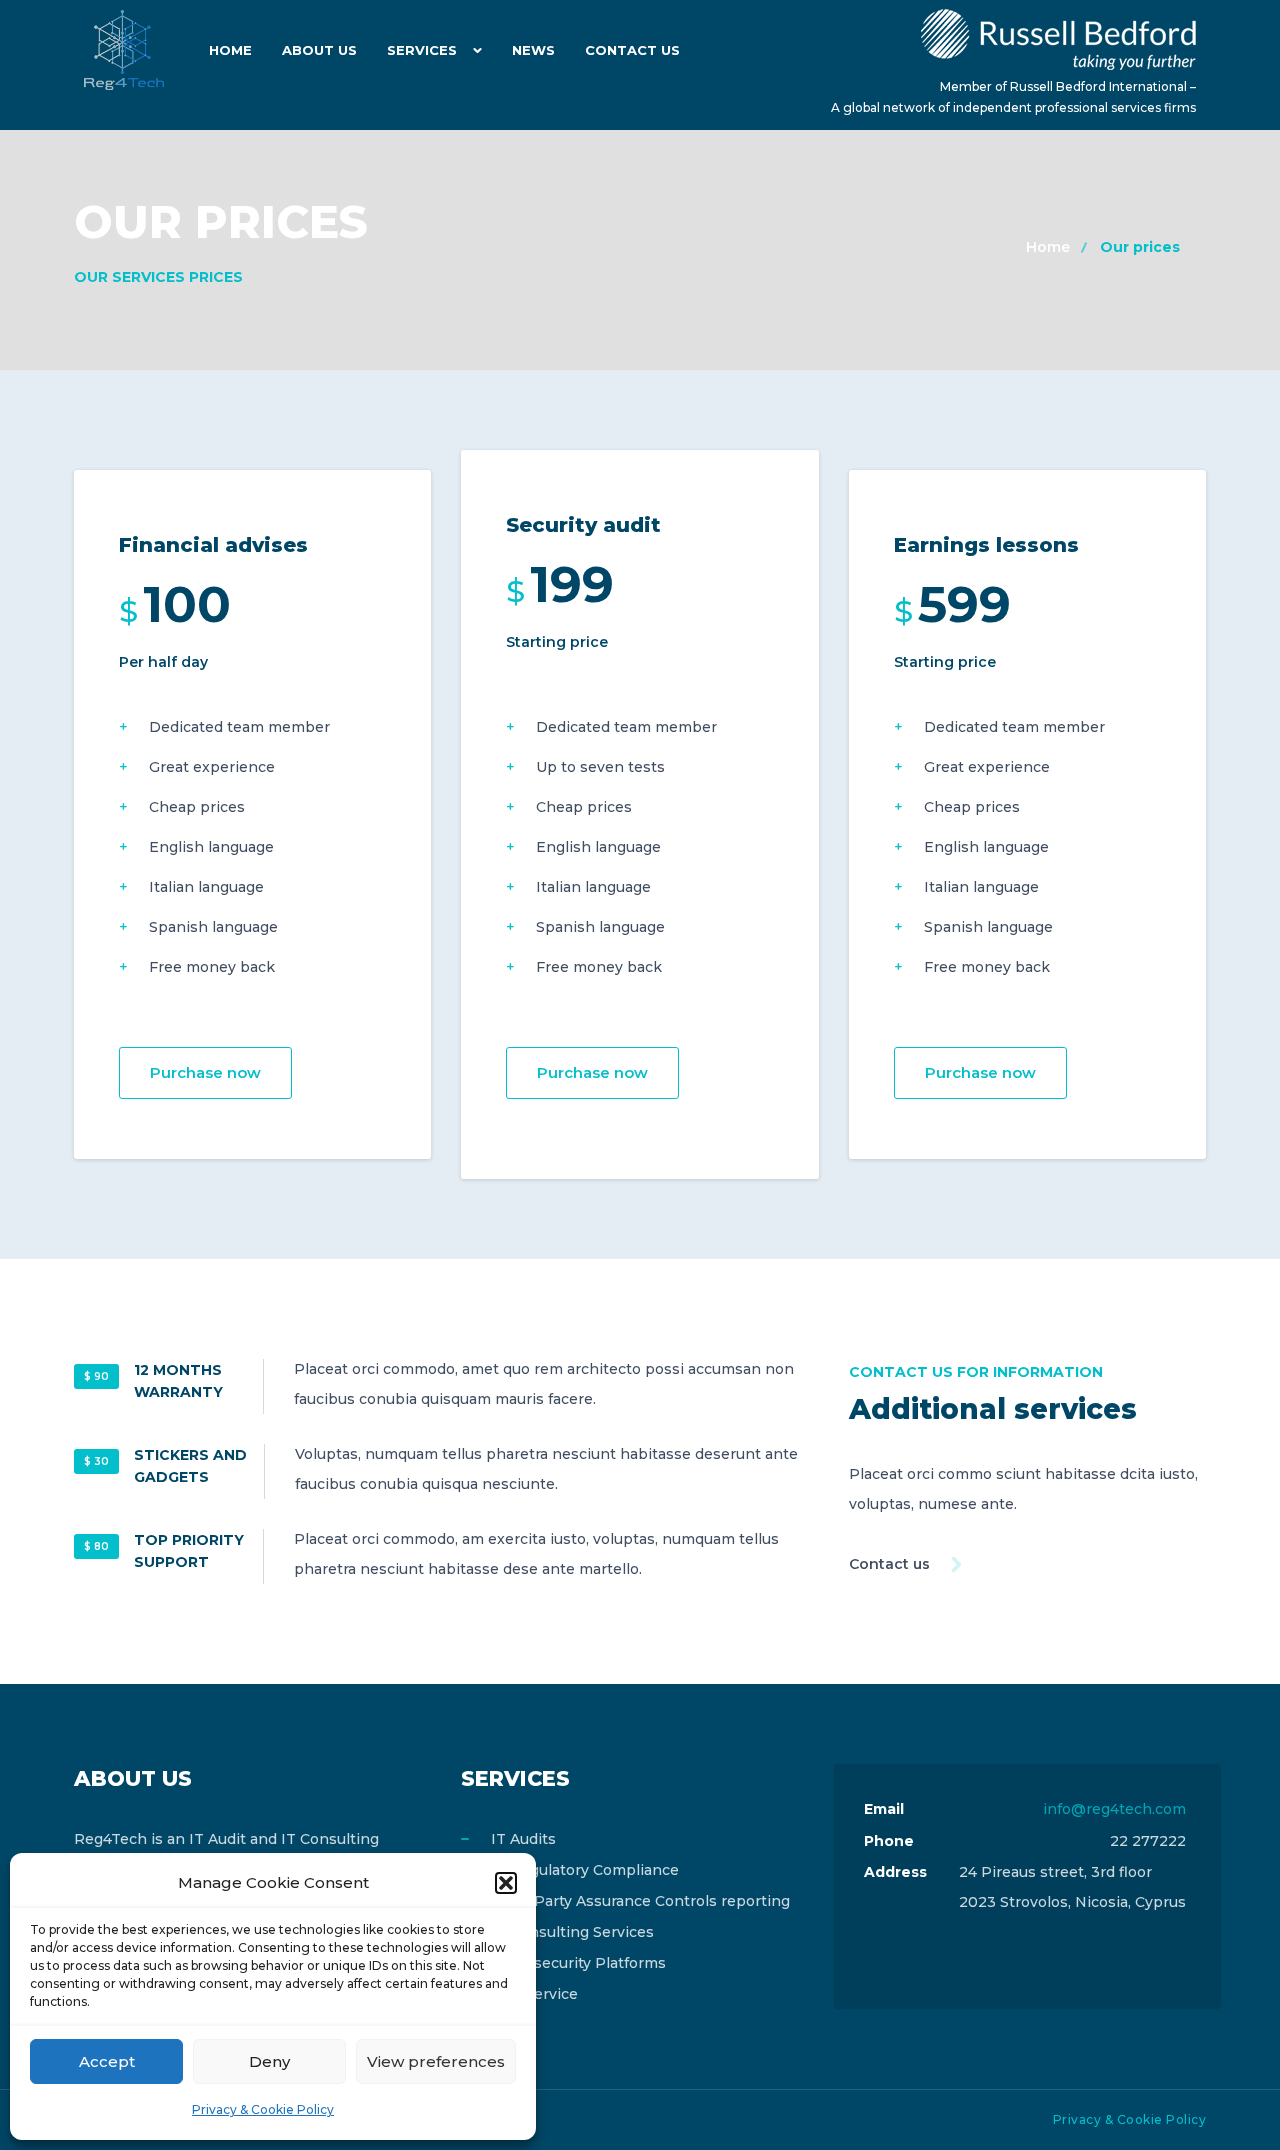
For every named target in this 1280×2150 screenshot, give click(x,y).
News (533, 50)
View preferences (436, 2061)
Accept (107, 2061)
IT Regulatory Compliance (585, 1870)
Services (422, 50)
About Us (319, 50)
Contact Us (632, 50)
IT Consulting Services (572, 1932)
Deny (269, 2061)
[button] (506, 1883)
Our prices (1140, 247)
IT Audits (523, 1839)
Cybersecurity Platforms (578, 1963)
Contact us (889, 1564)
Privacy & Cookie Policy (263, 2109)
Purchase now (205, 1072)
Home (230, 50)
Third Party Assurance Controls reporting (640, 1901)
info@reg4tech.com (1114, 1809)
